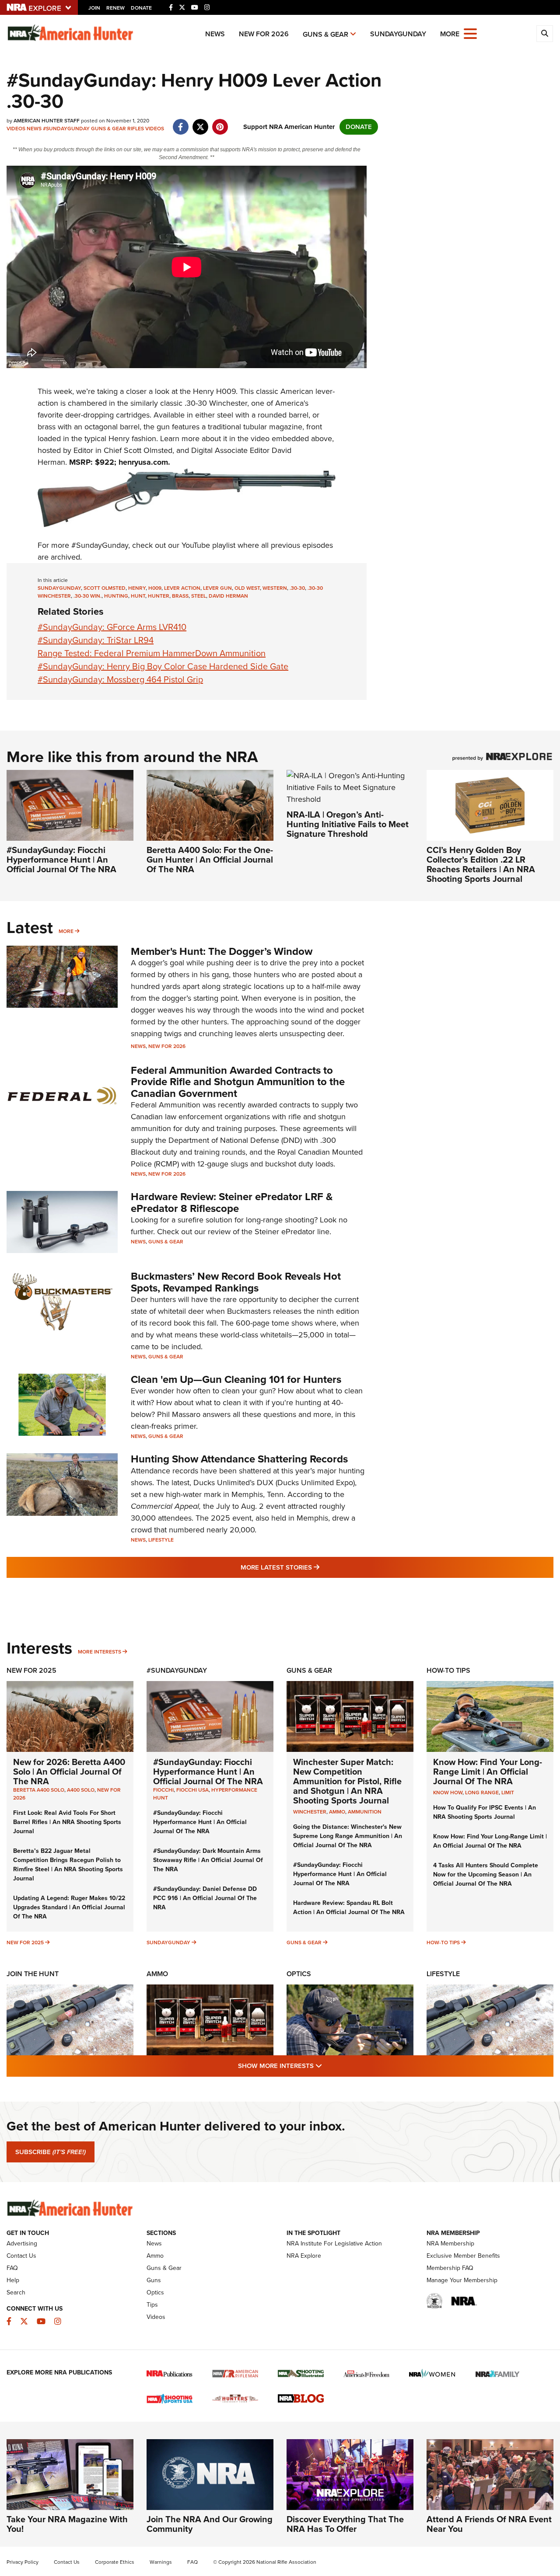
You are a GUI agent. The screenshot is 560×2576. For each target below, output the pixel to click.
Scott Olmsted (105, 588)
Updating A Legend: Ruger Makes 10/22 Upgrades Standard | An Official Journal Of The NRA (69, 1907)
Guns (154, 2280)
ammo (337, 1812)
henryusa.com (143, 462)
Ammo (157, 1974)
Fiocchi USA (192, 1790)
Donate (141, 8)
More (66, 931)
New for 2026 (264, 34)
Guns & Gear (325, 34)
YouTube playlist (208, 545)
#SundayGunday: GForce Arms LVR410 (112, 627)
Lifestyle (161, 1540)
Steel (199, 596)
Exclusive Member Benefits (463, 2256)
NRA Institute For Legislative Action (334, 2244)
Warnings (161, 2562)
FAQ (12, 2268)
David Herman (228, 596)
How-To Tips (448, 1670)
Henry (203, 391)
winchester (310, 1812)
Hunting (116, 596)
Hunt (138, 596)
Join (94, 8)
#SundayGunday (66, 129)
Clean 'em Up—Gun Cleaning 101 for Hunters (236, 1379)
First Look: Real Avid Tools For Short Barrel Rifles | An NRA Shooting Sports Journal (67, 1822)
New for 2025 (25, 1942)
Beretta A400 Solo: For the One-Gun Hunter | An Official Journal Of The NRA (210, 860)
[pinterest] (220, 122)
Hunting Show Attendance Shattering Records (239, 1459)
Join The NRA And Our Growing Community (210, 2524)
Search (16, 2292)
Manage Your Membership (462, 2280)
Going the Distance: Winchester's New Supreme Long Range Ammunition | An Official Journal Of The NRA (348, 1836)
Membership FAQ (450, 2268)
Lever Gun (217, 588)
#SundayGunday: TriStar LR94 (96, 640)
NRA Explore (304, 2256)
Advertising (22, 2244)
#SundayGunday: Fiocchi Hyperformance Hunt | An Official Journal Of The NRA (61, 860)
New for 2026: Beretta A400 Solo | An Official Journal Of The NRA (69, 1772)
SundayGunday (398, 34)
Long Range (482, 1793)
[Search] (545, 34)
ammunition (365, 1812)
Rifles (136, 129)
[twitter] (200, 122)
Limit (508, 1793)
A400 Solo (81, 1790)
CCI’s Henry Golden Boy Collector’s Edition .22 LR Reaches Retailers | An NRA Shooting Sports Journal (481, 864)
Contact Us (21, 2256)
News (215, 34)
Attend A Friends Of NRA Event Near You (489, 2524)
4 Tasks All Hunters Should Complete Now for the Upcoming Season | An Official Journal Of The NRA (486, 1875)
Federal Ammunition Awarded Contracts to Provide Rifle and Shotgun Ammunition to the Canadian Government (238, 1082)
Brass (180, 596)
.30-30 (297, 588)
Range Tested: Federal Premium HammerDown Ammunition (152, 653)
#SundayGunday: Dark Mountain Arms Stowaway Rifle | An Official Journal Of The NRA (208, 1860)
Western (275, 588)
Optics (299, 1974)
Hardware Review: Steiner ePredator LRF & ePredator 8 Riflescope (232, 1202)
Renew (115, 8)
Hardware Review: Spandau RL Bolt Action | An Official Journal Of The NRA (349, 1908)
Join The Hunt (33, 1974)
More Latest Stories (315, 1567)
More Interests (100, 1652)
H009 (155, 588)
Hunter (159, 596)
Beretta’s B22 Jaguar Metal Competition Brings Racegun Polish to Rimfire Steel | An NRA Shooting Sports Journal (68, 1865)
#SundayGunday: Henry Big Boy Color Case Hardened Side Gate (163, 666)
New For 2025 (31, 1670)
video (260, 439)
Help (13, 2280)
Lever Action (182, 588)
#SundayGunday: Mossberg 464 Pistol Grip (120, 679)
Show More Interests (327, 2066)
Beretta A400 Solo (39, 1790)
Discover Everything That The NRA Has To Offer (345, 2524)
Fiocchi (163, 1790)
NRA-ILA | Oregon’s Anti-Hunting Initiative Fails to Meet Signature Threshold (348, 824)
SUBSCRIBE (51, 2152)
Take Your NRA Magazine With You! (67, 2524)
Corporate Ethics (115, 2562)
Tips (152, 2305)
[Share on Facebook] (180, 122)
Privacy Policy (23, 2562)
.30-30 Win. (87, 596)
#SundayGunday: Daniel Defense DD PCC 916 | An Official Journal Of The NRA (205, 1898)
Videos (16, 129)
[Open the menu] (470, 33)
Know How (448, 1793)
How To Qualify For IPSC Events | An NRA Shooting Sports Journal (485, 1812)
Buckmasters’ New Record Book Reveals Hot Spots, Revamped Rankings (236, 1282)
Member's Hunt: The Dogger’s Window (222, 951)
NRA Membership (450, 2244)
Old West (247, 588)
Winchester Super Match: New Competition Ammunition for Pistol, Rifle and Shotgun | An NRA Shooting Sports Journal (347, 1781)
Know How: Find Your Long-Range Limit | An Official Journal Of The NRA (488, 1772)
